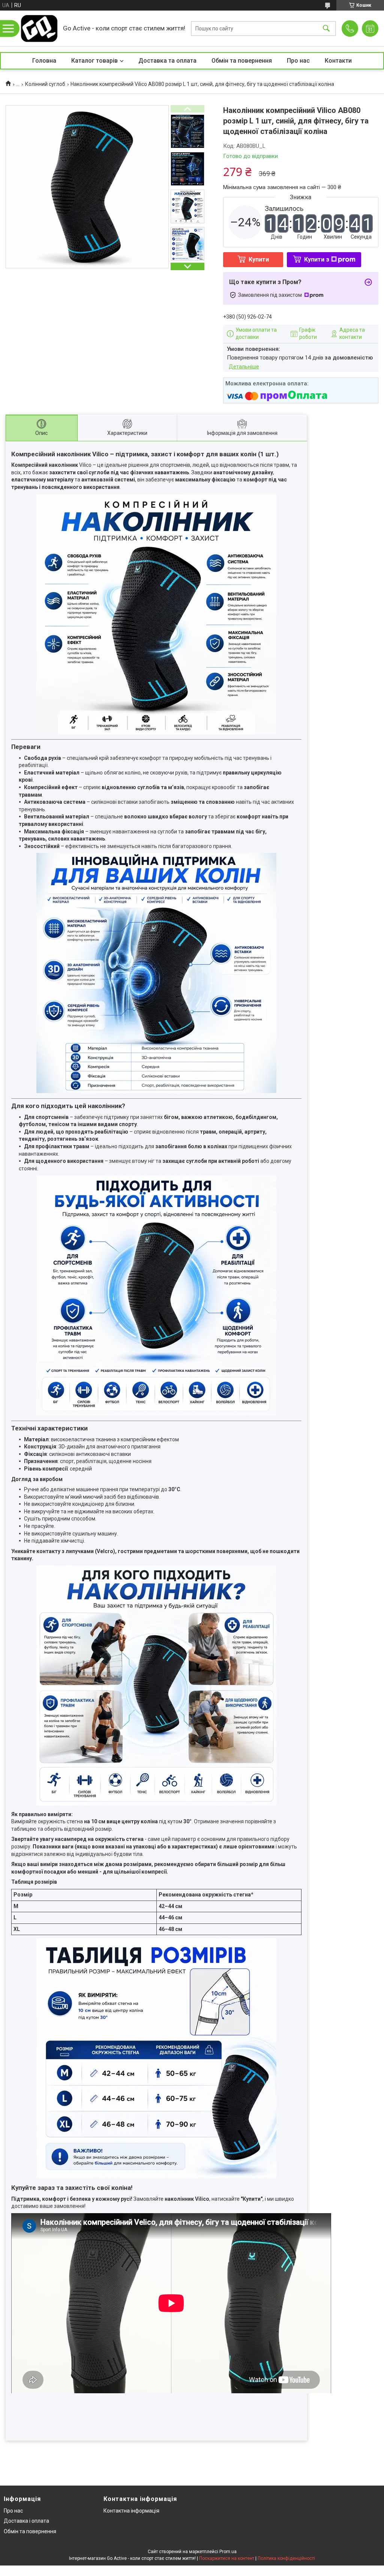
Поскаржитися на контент (227, 2558)
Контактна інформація (131, 2511)
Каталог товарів (94, 61)
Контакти (338, 61)
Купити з (317, 259)
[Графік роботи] (370, 29)
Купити (259, 259)
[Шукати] (326, 28)
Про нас (298, 61)
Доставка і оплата (26, 2521)
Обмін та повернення (242, 61)
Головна (44, 61)
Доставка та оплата (167, 61)
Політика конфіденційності (286, 2558)
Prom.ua (228, 2552)
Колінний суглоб (45, 84)
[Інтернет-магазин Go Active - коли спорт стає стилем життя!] (39, 28)
